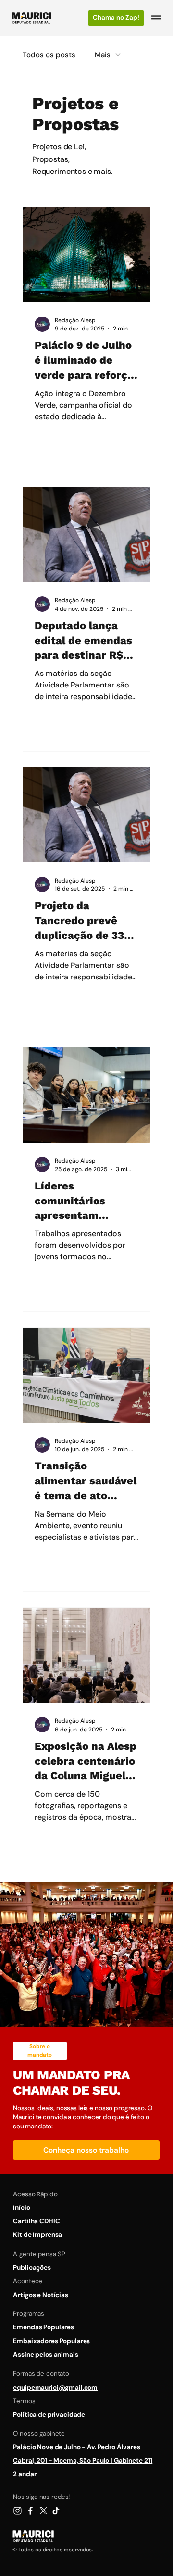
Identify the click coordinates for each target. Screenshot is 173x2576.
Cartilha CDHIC (36, 2221)
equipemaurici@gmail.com (55, 2387)
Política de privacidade (49, 2414)
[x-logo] (43, 2511)
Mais (103, 55)
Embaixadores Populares (51, 2341)
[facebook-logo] (31, 2511)
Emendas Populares (43, 2327)
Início (21, 2208)
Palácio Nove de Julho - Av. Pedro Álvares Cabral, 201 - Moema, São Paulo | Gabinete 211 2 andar (83, 2461)
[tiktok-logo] (56, 2511)
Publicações (32, 2267)
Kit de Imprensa (37, 2235)
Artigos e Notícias (41, 2295)
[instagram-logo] (18, 2511)
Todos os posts (49, 55)
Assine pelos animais (45, 2355)
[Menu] (157, 18)
